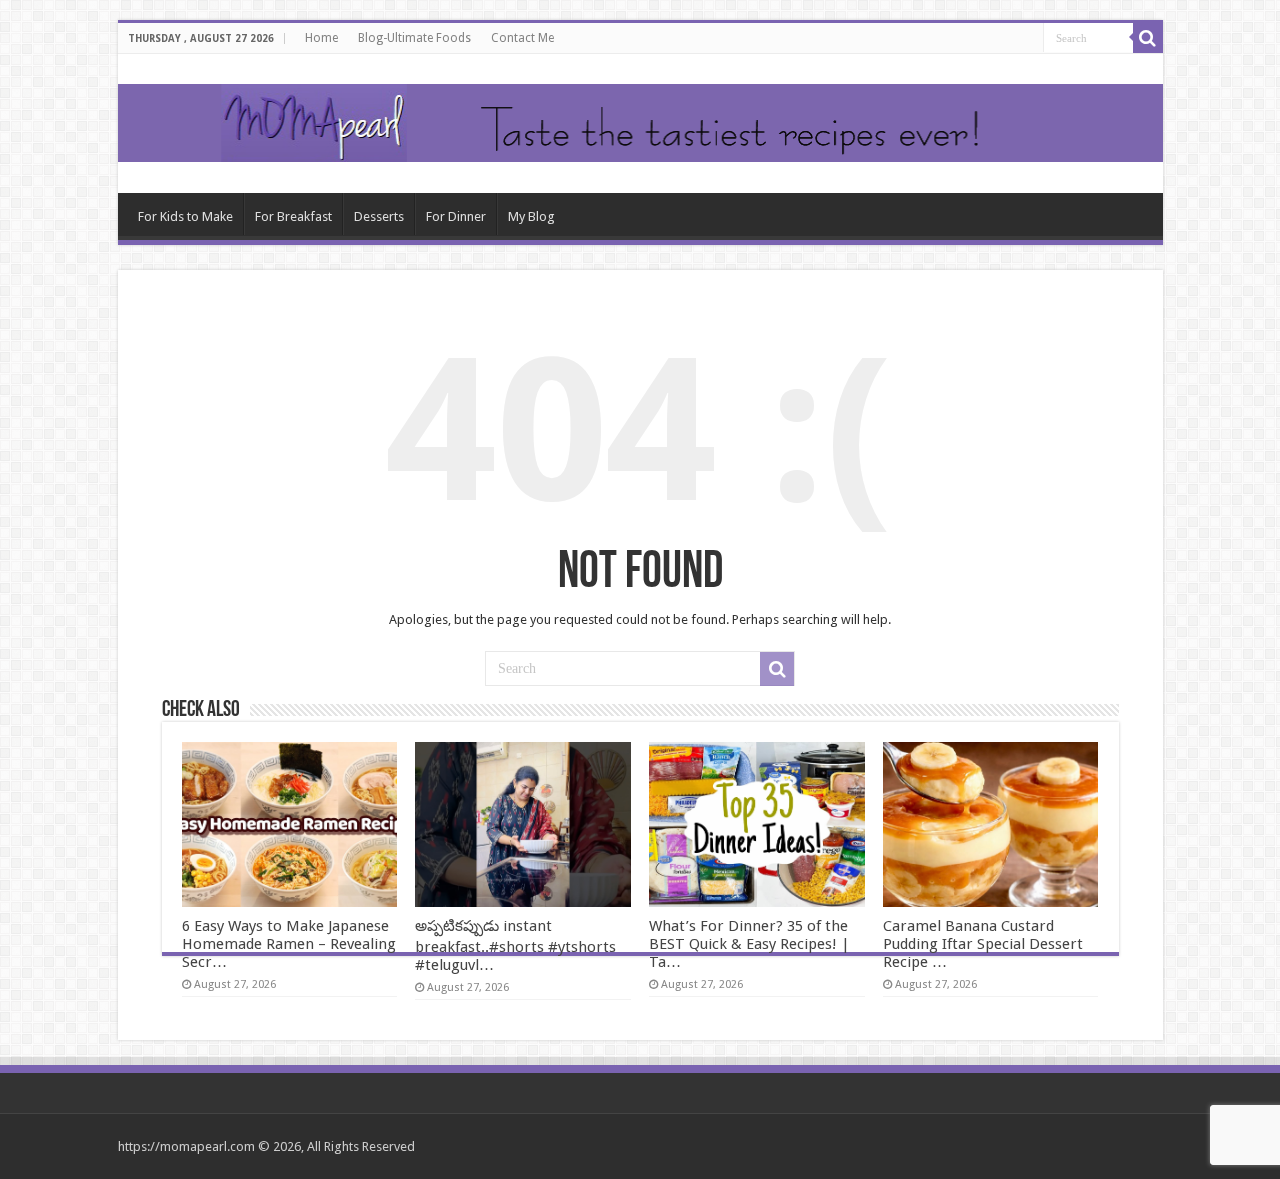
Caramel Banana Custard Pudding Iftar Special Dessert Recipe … (983, 944)
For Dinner (456, 216)
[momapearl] (640, 123)
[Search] (1148, 38)
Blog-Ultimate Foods (414, 38)
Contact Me (522, 38)
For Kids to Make (185, 216)
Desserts (379, 216)
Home (321, 38)
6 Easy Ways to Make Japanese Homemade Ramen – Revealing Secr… (289, 944)
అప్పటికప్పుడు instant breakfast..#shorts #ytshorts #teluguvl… (515, 945)
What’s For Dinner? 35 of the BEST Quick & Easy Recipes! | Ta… (749, 944)
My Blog (531, 216)
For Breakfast (293, 216)
